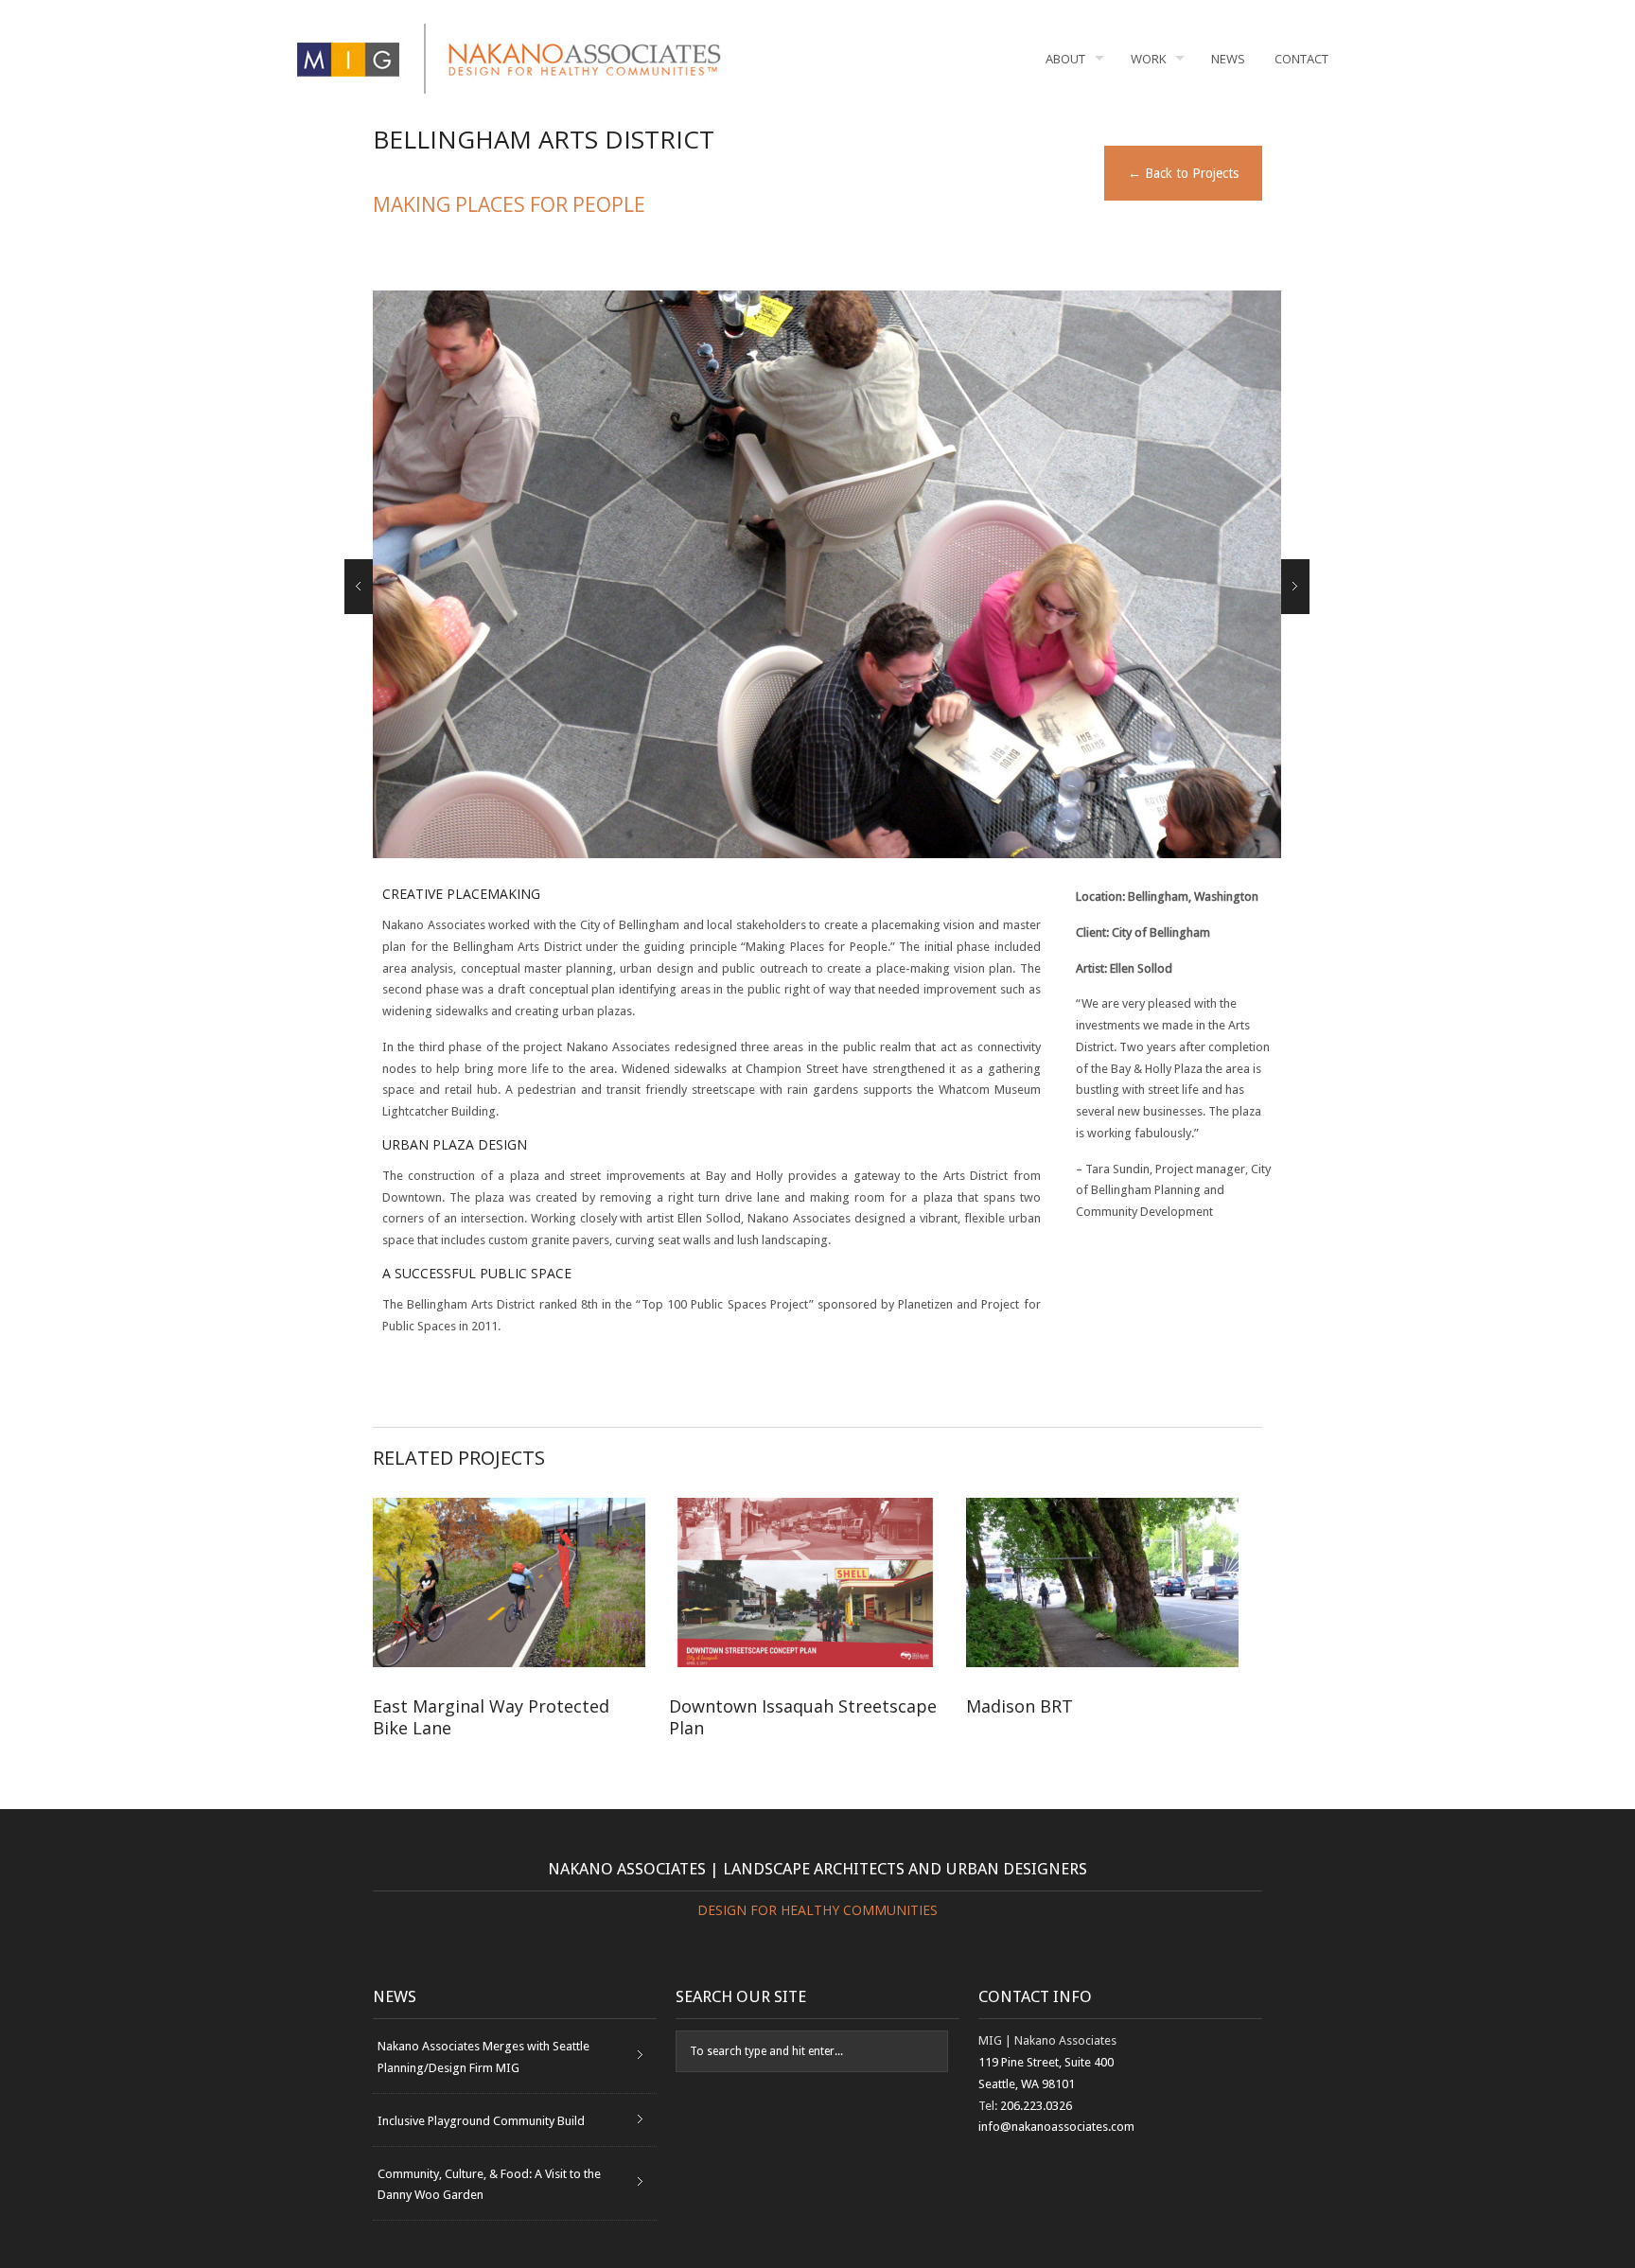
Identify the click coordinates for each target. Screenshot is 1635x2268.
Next (1295, 587)
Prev (359, 587)
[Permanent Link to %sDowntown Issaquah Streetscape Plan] (805, 1582)
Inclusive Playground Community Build (481, 2121)
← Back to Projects (1183, 173)
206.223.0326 (1036, 2106)
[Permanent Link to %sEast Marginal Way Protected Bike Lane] (509, 1582)
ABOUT (1065, 59)
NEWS (1228, 59)
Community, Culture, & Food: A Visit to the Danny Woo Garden (489, 2185)
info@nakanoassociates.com (1056, 2127)
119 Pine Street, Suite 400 (1046, 2062)
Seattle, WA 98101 (1027, 2084)
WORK (1149, 59)
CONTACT (1301, 59)
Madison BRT (1070, 1717)
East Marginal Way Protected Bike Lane (491, 1717)
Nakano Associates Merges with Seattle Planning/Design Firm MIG (483, 2057)
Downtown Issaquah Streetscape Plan (803, 1717)
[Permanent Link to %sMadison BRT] (1102, 1582)
